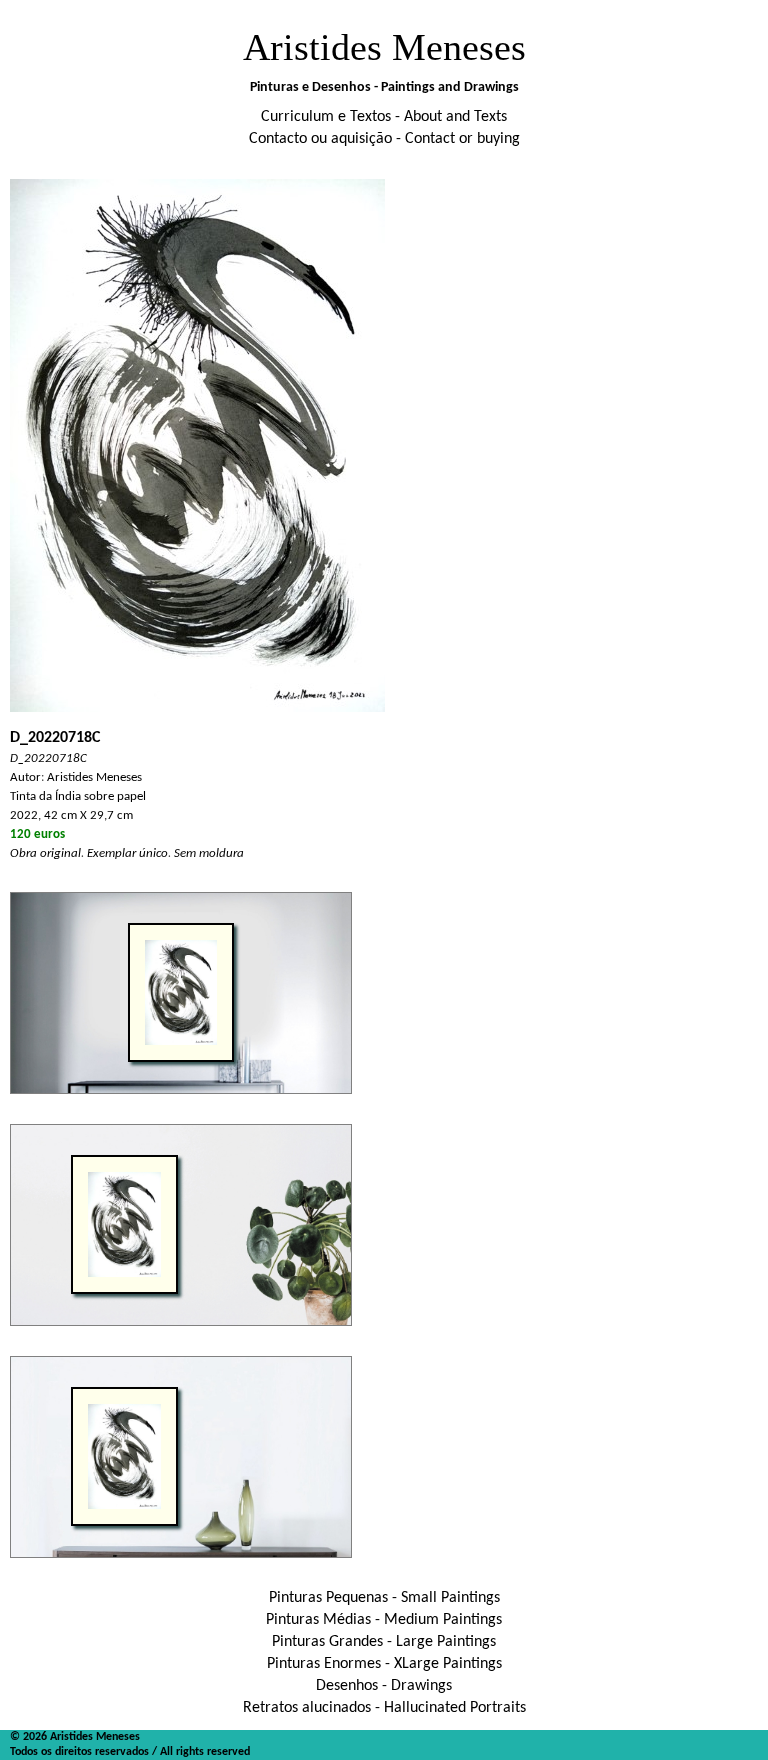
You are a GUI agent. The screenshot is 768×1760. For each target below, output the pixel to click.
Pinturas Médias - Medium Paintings (384, 1620)
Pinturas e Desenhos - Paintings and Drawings (384, 87)
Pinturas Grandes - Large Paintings (384, 1642)
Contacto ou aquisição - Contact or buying (384, 139)
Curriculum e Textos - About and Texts (384, 117)
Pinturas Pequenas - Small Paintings (384, 1598)
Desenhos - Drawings (384, 1686)
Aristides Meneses (384, 47)
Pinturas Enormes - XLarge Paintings (384, 1664)
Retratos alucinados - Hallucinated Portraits (384, 1708)
